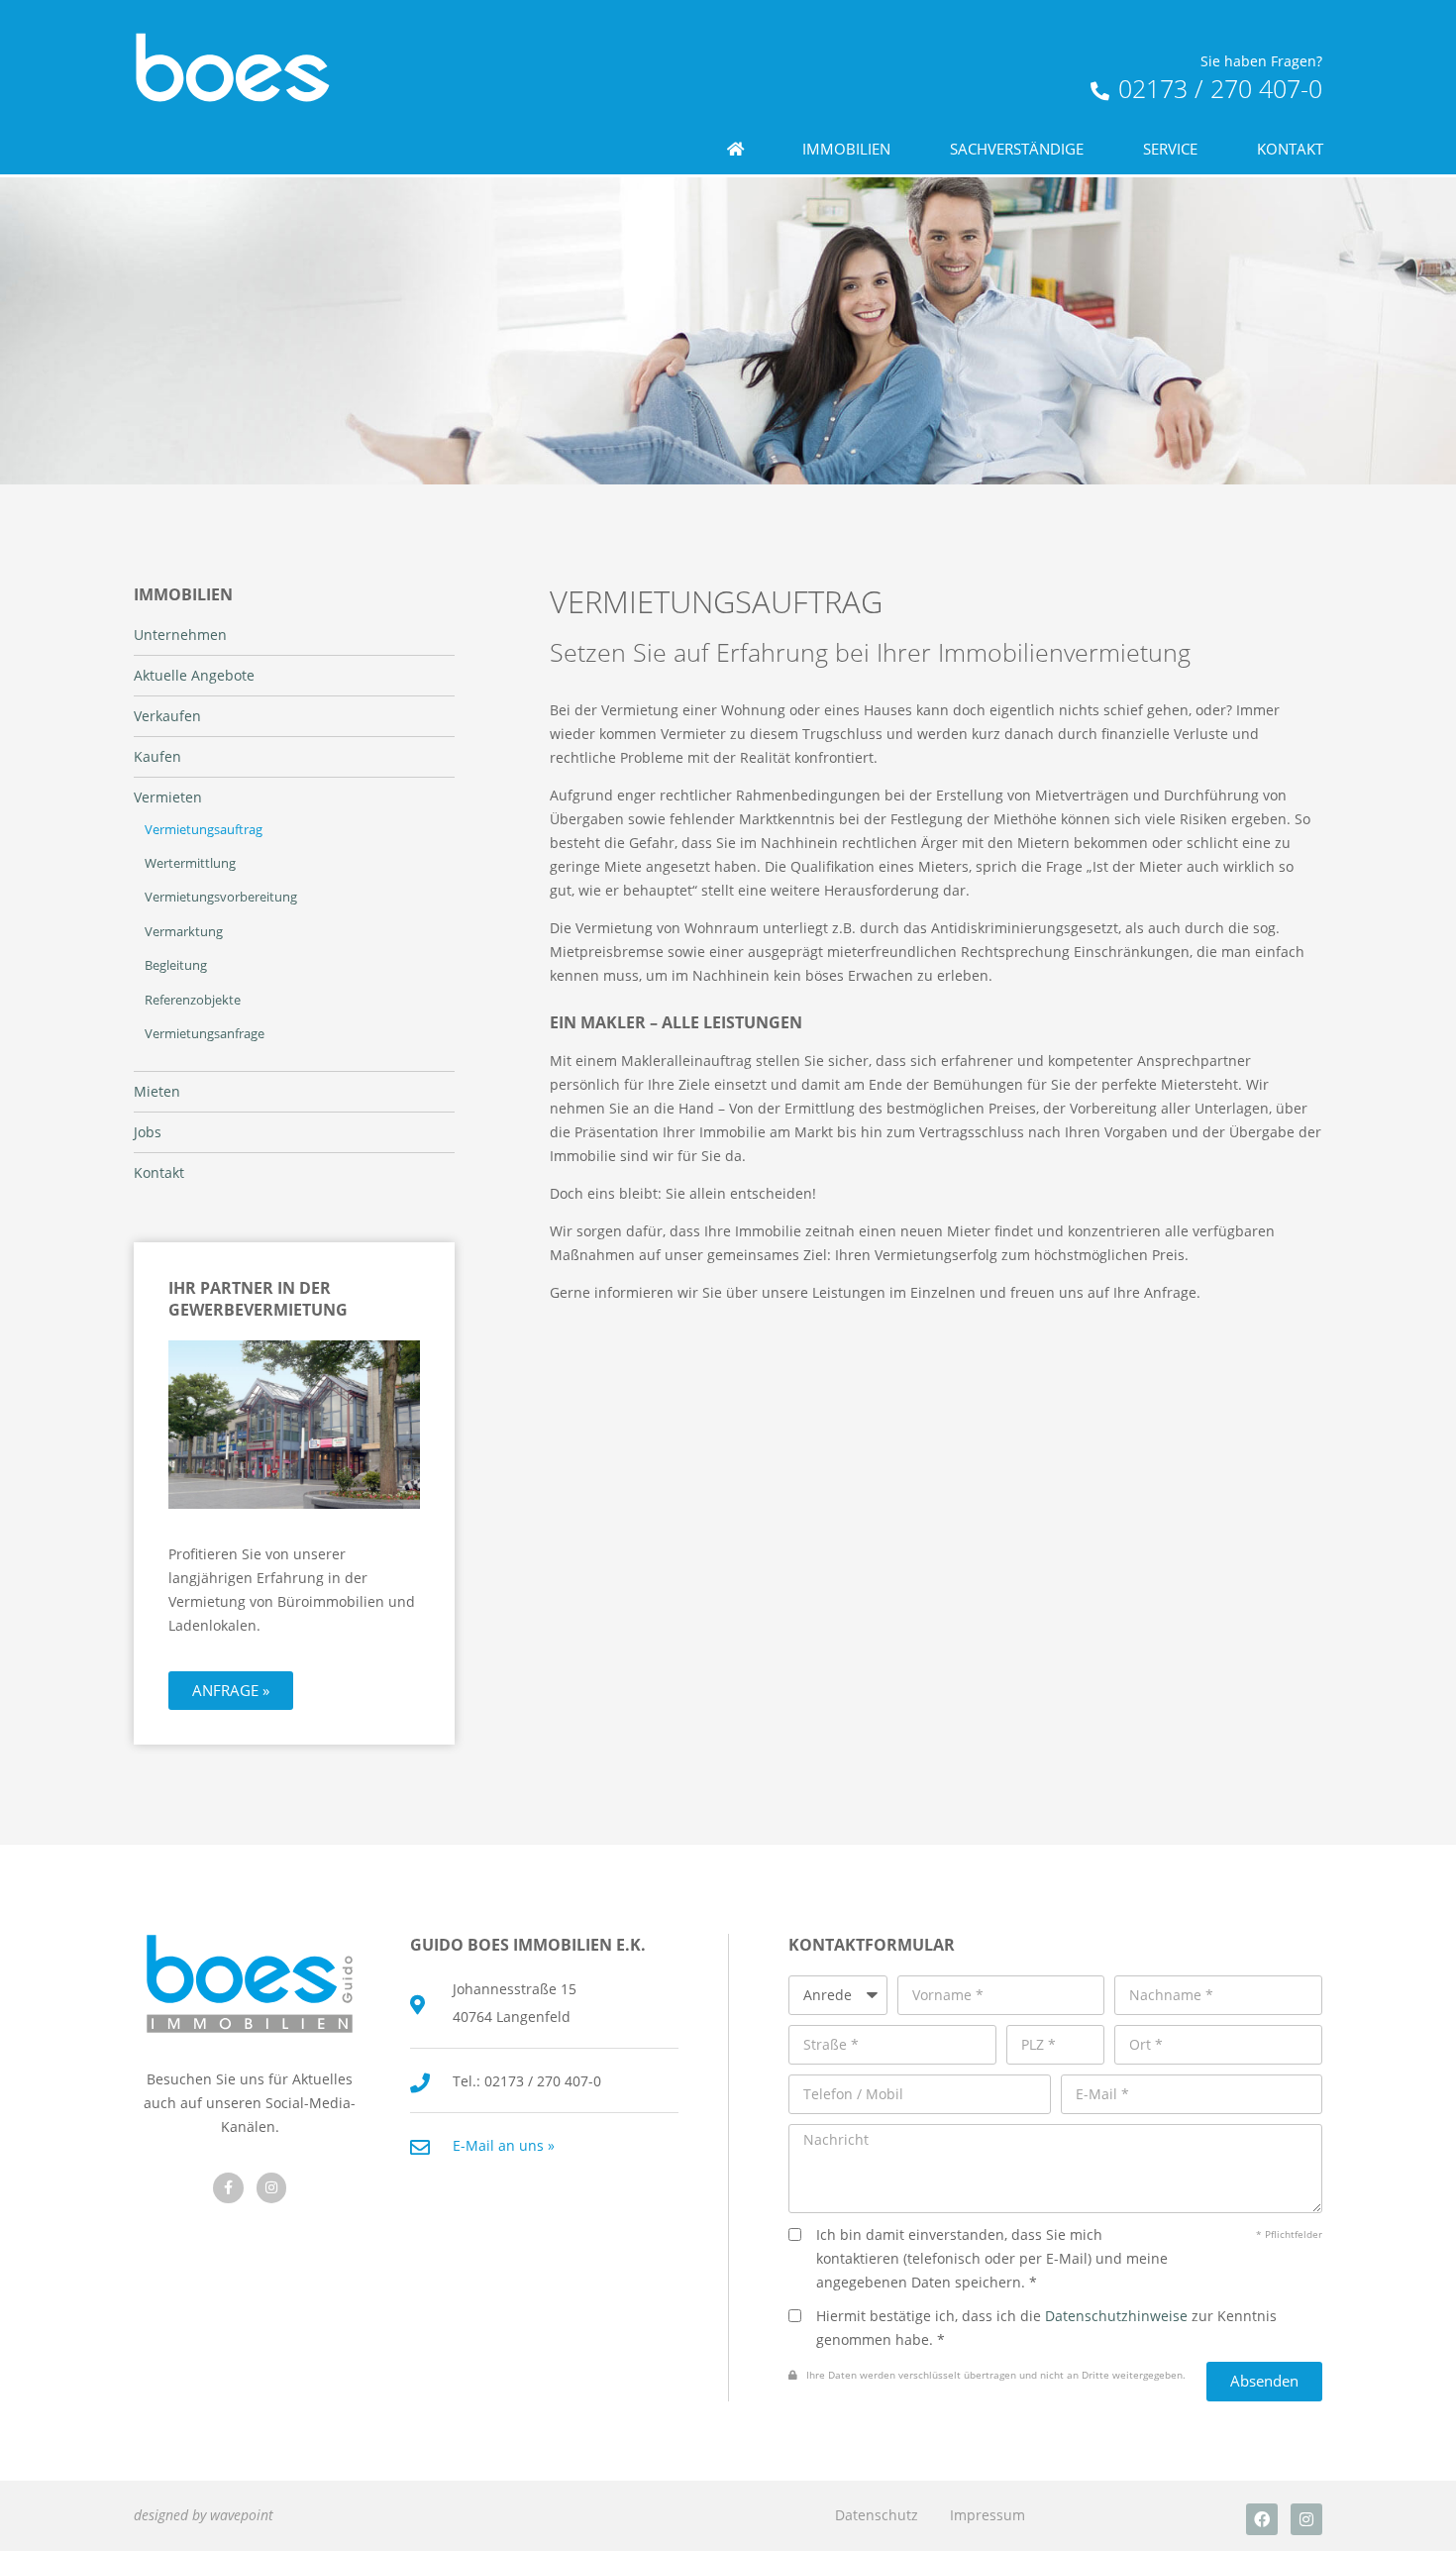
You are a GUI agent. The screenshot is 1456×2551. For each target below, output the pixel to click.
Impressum (988, 2515)
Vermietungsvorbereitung (221, 897)
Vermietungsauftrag (204, 830)
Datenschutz (877, 2515)
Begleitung (176, 965)
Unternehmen (180, 635)
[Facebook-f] (228, 2188)
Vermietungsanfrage (205, 1034)
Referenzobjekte (193, 1000)
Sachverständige (1017, 149)
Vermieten (168, 797)
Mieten (157, 1092)
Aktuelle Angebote (194, 676)
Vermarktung (184, 932)
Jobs (148, 1132)
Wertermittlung (190, 863)
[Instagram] (1306, 2519)
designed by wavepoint (204, 2515)
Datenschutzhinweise (1116, 2316)
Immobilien (846, 149)
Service (1170, 149)
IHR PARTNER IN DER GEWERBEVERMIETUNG (258, 1299)
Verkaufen (167, 716)
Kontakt (1290, 149)
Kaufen (157, 757)
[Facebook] (1262, 2519)
